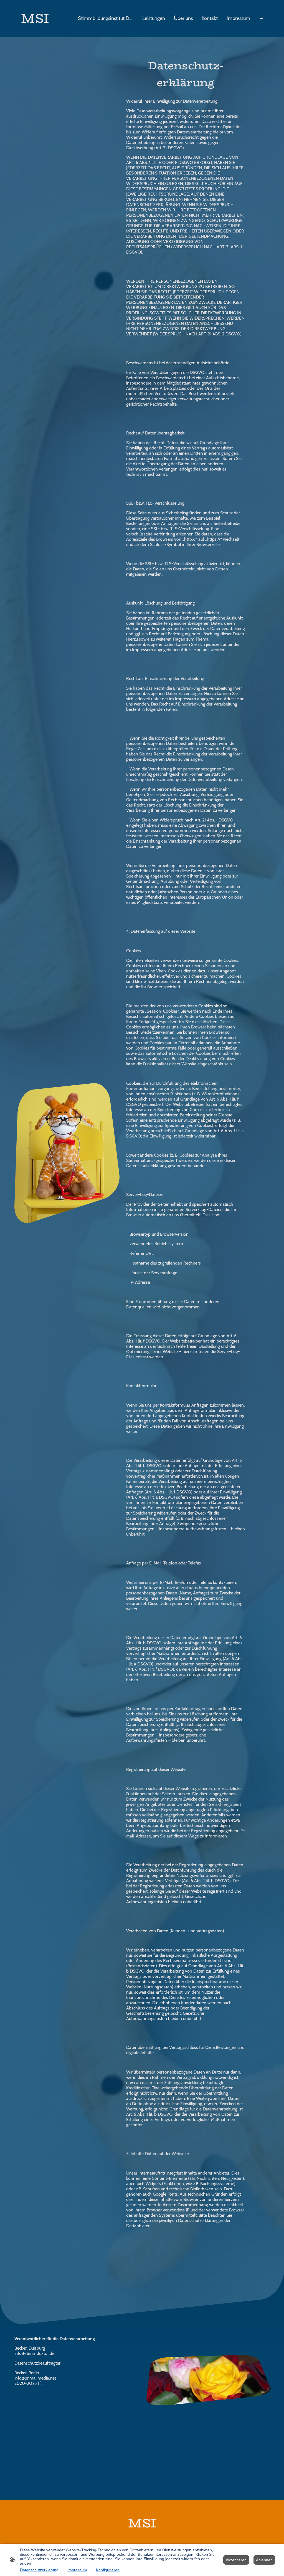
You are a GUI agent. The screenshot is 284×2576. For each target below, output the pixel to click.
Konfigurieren (108, 2570)
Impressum (77, 2570)
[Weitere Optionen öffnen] (262, 18)
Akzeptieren (236, 2560)
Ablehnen (264, 2560)
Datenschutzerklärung (39, 2570)
